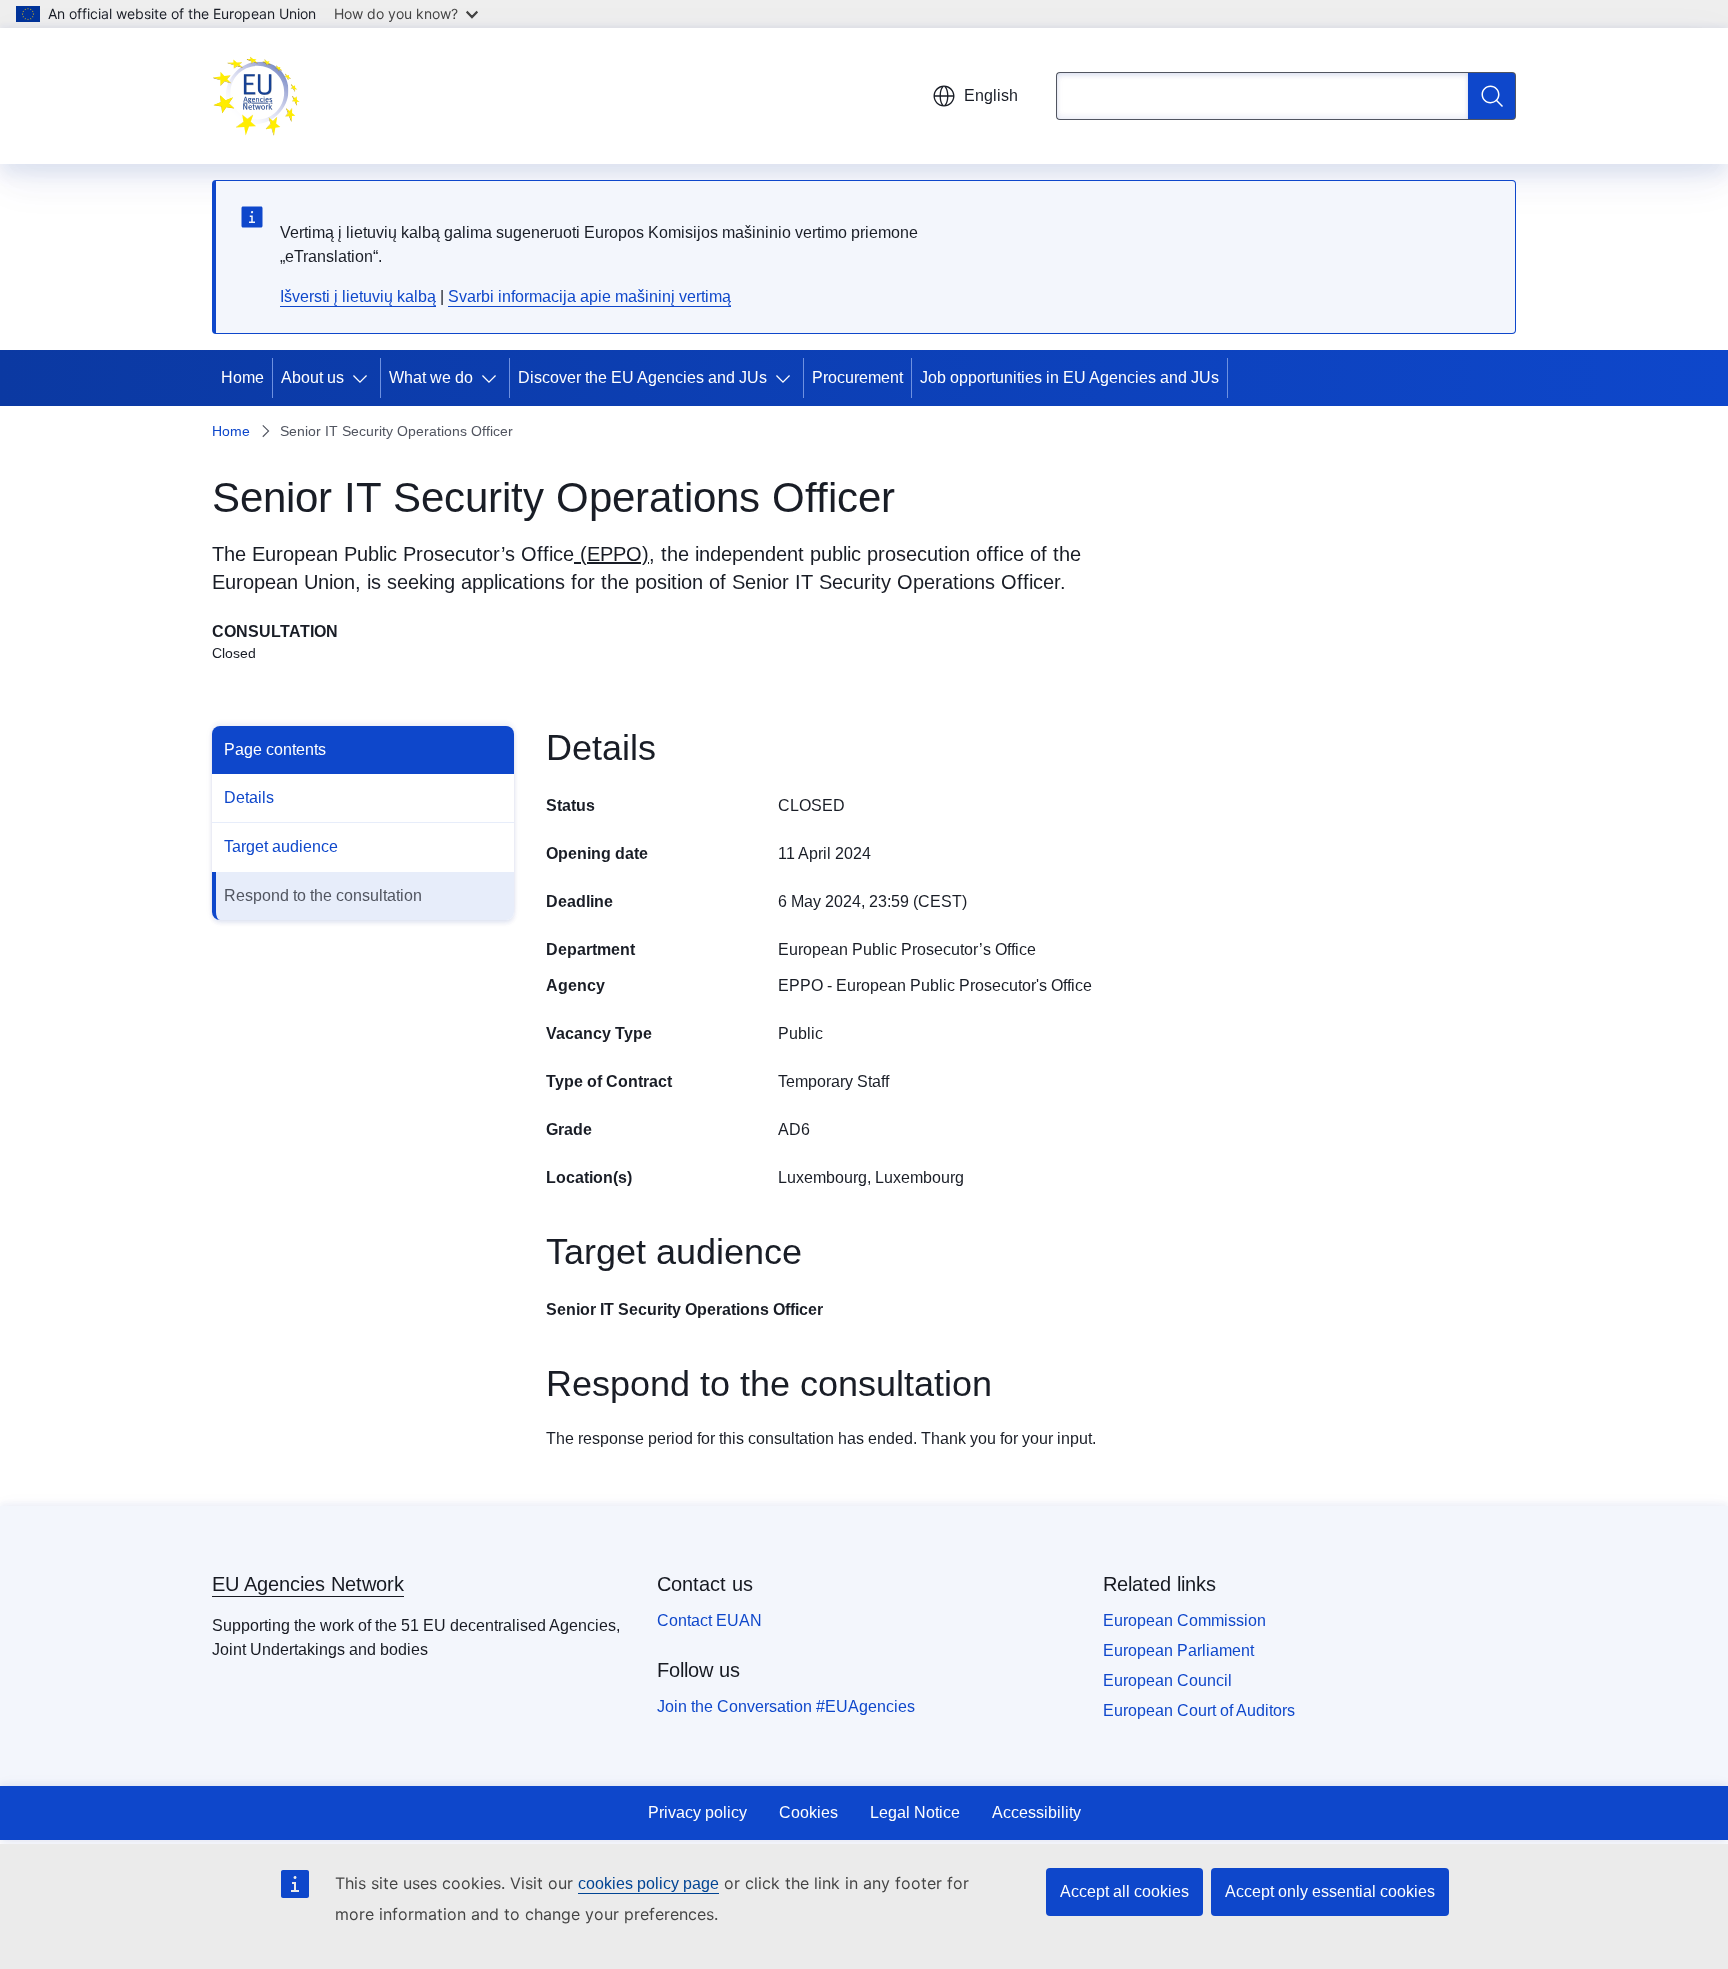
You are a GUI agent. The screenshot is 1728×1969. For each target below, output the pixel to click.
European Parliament (1178, 1650)
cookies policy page (648, 1883)
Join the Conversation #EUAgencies (786, 1706)
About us (312, 377)
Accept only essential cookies (1330, 1891)
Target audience (281, 846)
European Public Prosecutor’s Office (413, 554)
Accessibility (1036, 1812)
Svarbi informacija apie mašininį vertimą (589, 296)
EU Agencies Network (308, 1584)
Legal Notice (915, 1812)
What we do (431, 377)
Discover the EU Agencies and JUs (642, 377)
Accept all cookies (1124, 1891)
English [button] (991, 95)
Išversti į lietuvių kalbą (358, 296)
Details (249, 797)
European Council (1167, 1680)
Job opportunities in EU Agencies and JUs (1069, 377)
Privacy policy (697, 1812)
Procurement (857, 377)
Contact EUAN (709, 1620)
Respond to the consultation (323, 895)
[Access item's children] (364, 378)
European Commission (1184, 1620)
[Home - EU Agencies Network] (256, 96)
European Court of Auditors (1199, 1710)
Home (242, 377)
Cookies (808, 1812)
